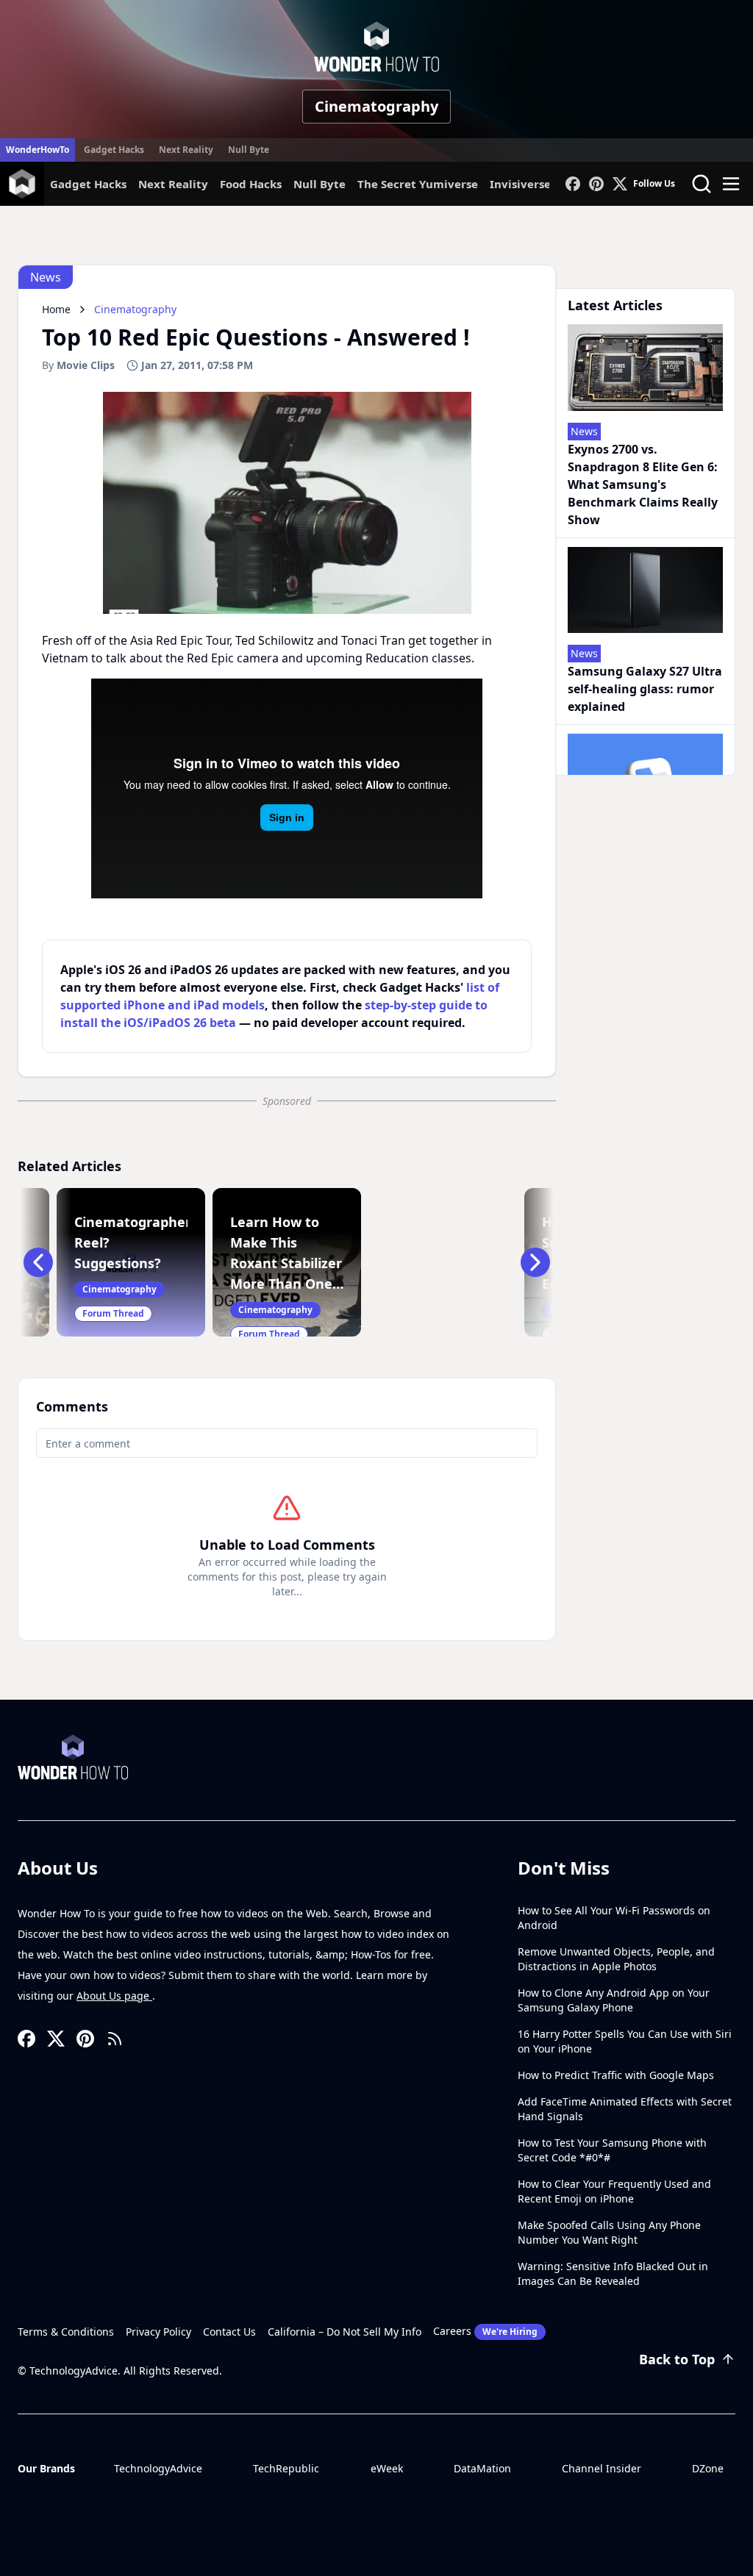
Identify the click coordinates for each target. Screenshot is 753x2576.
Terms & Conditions (66, 2332)
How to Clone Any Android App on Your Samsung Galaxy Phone (614, 2000)
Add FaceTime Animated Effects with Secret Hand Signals (625, 2109)
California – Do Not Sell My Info (345, 2332)
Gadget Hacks (114, 150)
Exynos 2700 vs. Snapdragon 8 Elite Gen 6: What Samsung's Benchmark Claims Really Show (643, 484)
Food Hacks (251, 184)
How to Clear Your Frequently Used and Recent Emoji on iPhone (614, 2191)
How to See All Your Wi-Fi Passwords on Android (614, 1918)
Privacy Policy (158, 2332)
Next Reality (186, 150)
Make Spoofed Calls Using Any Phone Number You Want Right (609, 2232)
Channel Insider (602, 2468)
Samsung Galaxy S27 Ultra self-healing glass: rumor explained (645, 689)
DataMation (482, 2468)
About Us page (114, 1996)
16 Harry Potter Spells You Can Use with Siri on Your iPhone (625, 2041)
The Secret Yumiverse (418, 184)
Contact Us (229, 2332)
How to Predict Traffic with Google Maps (616, 2075)
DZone (708, 2468)
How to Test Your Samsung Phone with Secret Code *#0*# (612, 2150)
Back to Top (677, 2359)
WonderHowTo (38, 150)
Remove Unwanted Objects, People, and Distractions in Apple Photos (616, 1959)
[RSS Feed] (115, 2039)
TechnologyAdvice (158, 2468)
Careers (485, 2331)
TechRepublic (286, 2468)
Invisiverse (520, 184)
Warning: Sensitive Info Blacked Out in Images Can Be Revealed (613, 2273)
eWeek (387, 2468)
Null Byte (249, 150)
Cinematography (376, 106)
